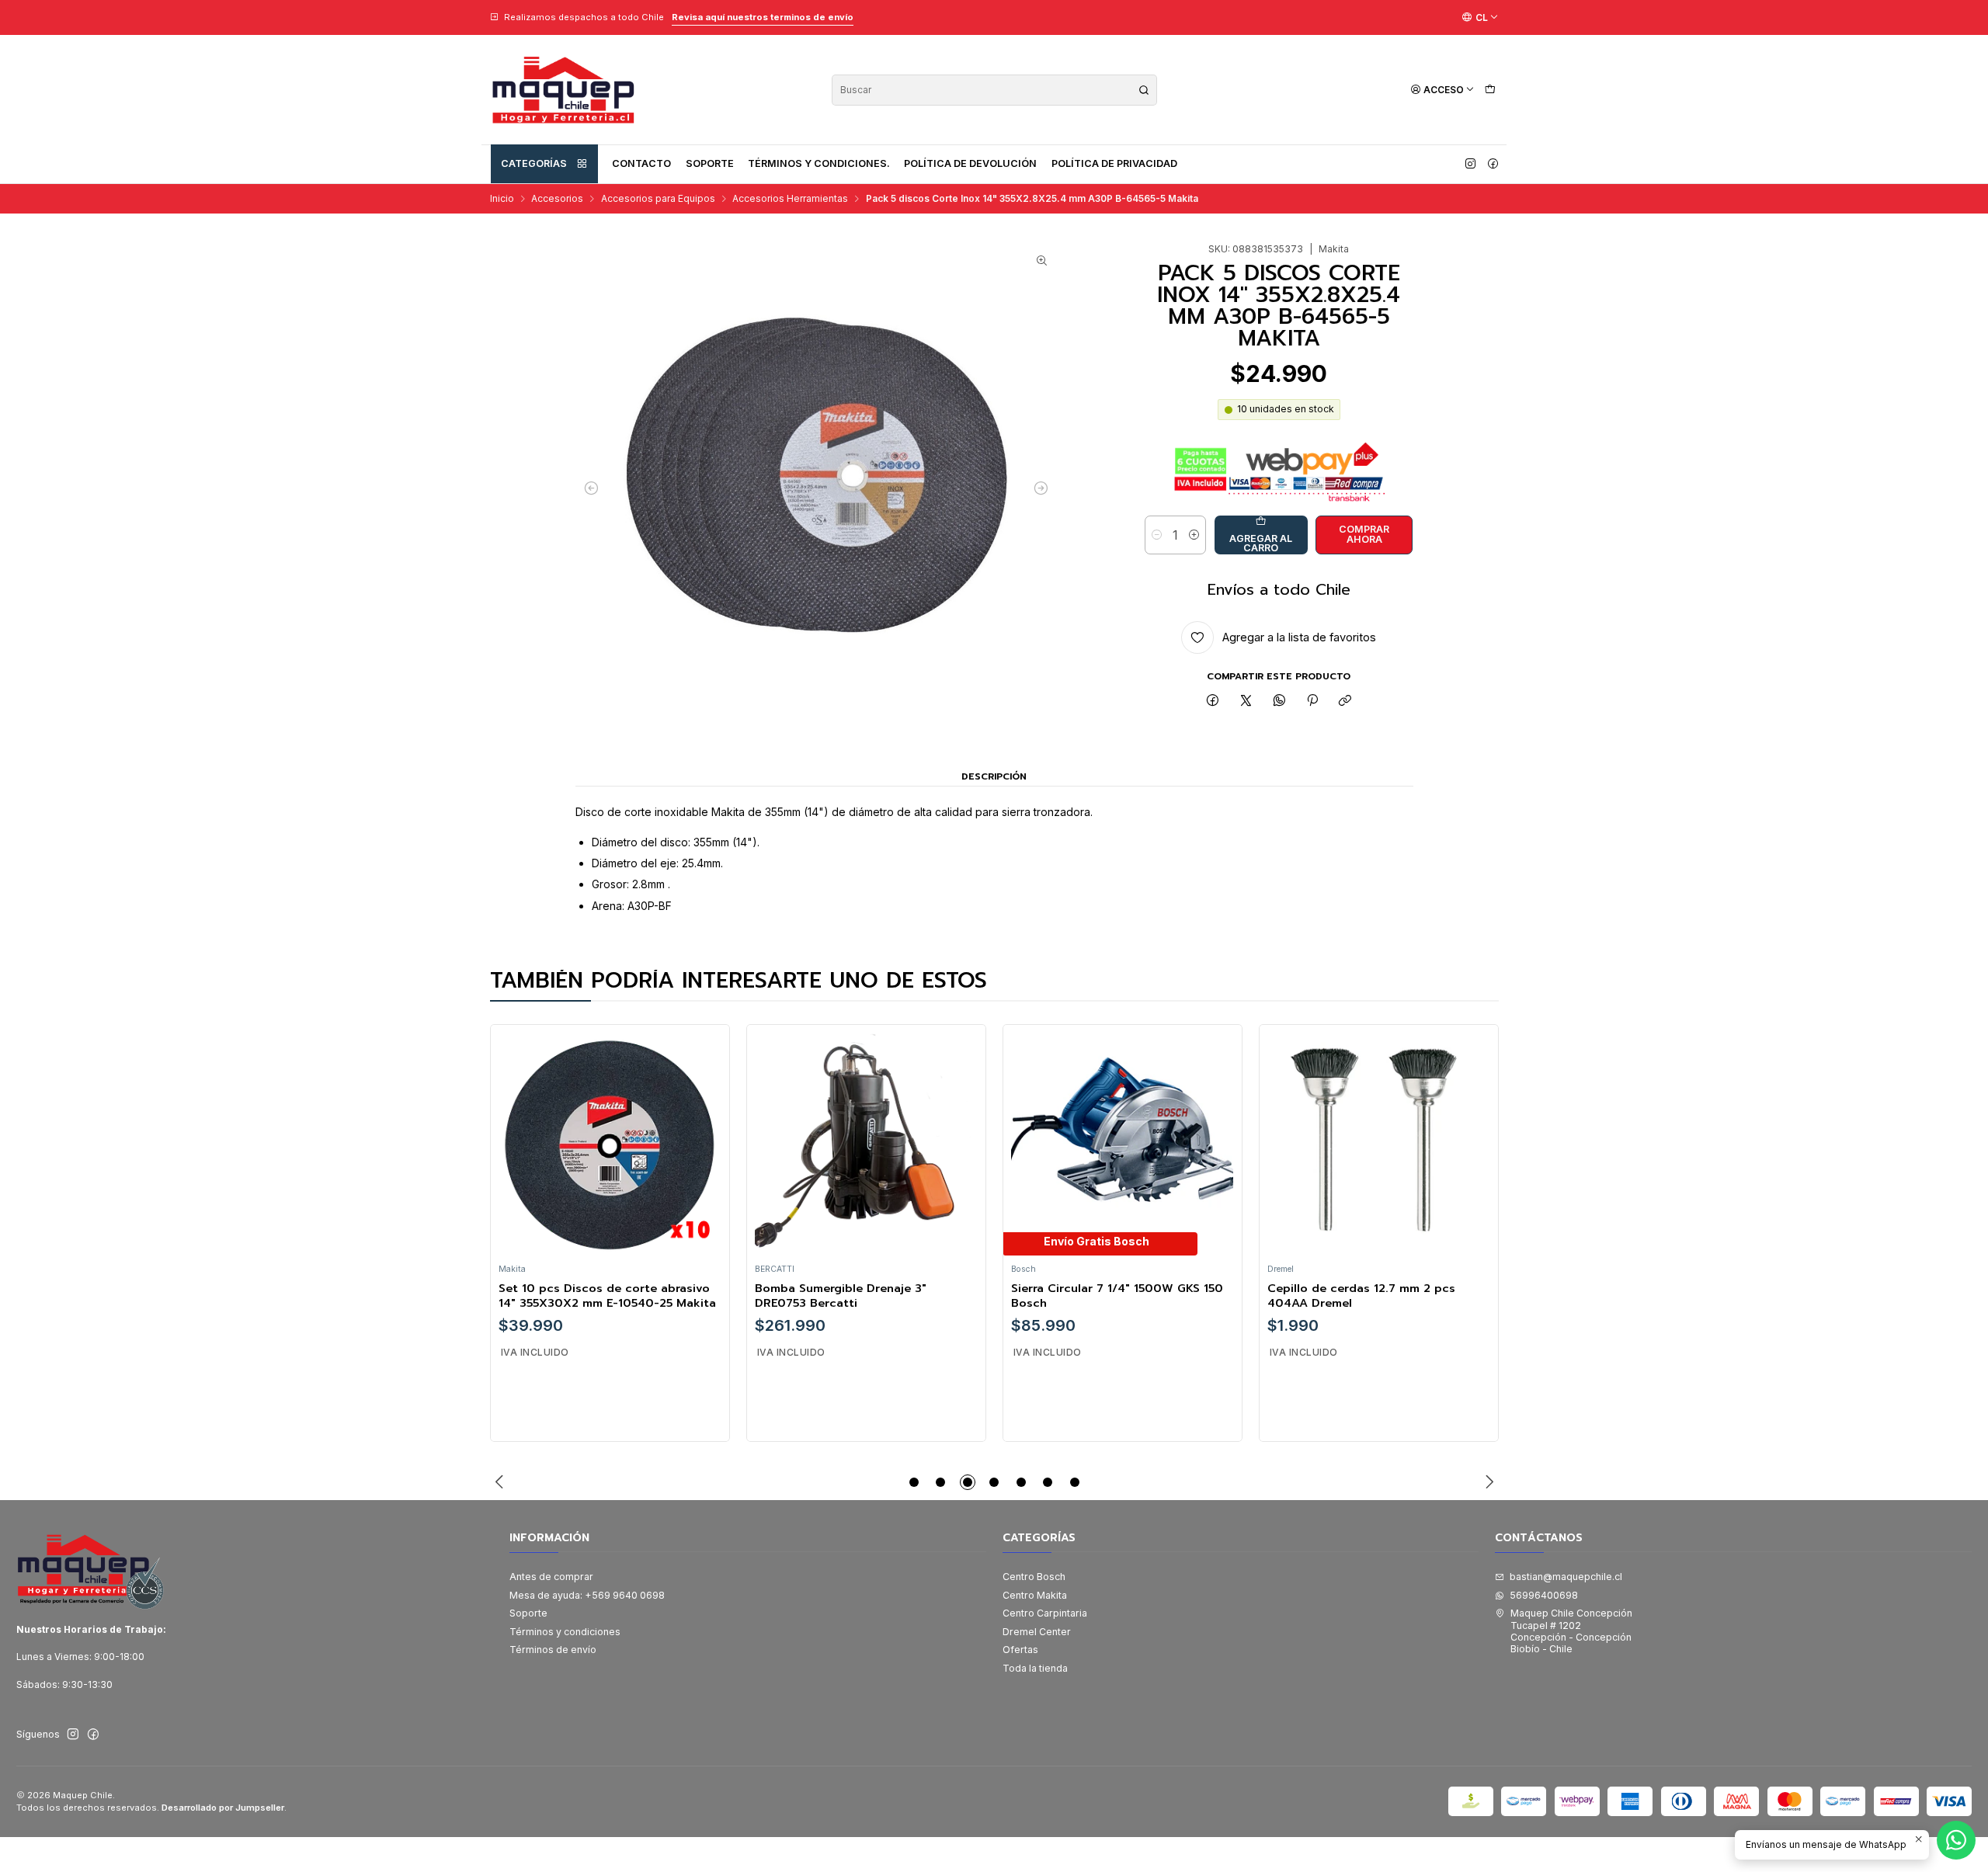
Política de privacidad (1114, 163)
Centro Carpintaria (1045, 1613)
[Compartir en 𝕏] (1246, 702)
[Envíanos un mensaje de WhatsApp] (1956, 1840)
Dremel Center (1037, 1632)
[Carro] (1490, 90)
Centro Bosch (1034, 1577)
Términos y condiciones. (819, 163)
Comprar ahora (1364, 534)
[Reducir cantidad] (1157, 535)
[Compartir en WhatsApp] (1279, 702)
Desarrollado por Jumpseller (223, 1808)
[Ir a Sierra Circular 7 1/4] (1122, 1144)
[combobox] (994, 90)
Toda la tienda (1035, 1668)
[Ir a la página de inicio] (563, 90)
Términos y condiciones (565, 1632)
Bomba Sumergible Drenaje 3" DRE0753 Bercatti (841, 1295)
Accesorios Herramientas (790, 199)
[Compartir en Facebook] (1213, 702)
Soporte (710, 163)
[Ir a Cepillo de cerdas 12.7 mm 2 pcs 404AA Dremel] (1378, 1144)
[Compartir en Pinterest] (1312, 702)
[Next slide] (1487, 1482)
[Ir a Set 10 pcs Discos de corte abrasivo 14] (610, 1144)
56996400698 (1544, 1595)
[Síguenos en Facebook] (1493, 164)
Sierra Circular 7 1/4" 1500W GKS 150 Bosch (1117, 1295)
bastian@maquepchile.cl (1566, 1577)
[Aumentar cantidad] (1194, 535)
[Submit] (1144, 90)
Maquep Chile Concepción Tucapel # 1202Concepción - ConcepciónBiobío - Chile (1571, 1631)
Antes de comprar (551, 1577)
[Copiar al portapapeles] (1345, 702)
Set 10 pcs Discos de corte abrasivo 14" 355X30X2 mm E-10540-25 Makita (607, 1295)
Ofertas (1020, 1650)
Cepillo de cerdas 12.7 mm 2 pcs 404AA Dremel (1361, 1295)
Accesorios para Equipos (658, 199)
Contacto (641, 163)
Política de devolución (970, 163)
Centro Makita (1035, 1595)
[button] (914, 1482)
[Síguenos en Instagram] (1470, 164)
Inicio (502, 199)
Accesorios (557, 199)
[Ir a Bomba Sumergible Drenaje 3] (866, 1144)
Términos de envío (553, 1650)
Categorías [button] (534, 163)
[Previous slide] (502, 1482)
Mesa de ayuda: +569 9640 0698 (587, 1595)
